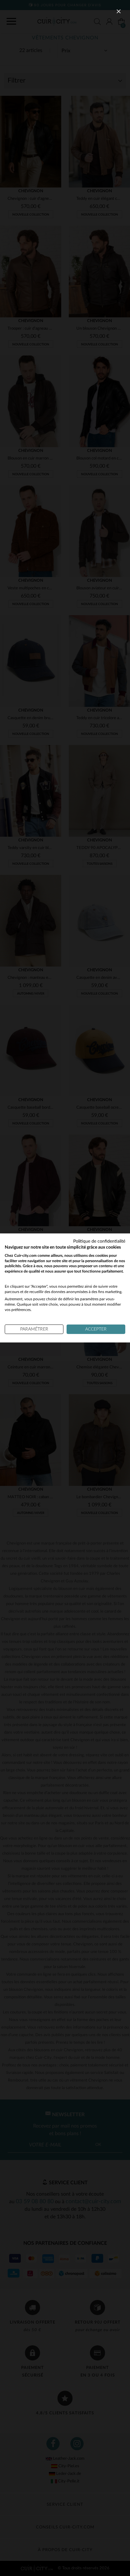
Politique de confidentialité (99, 1241)
